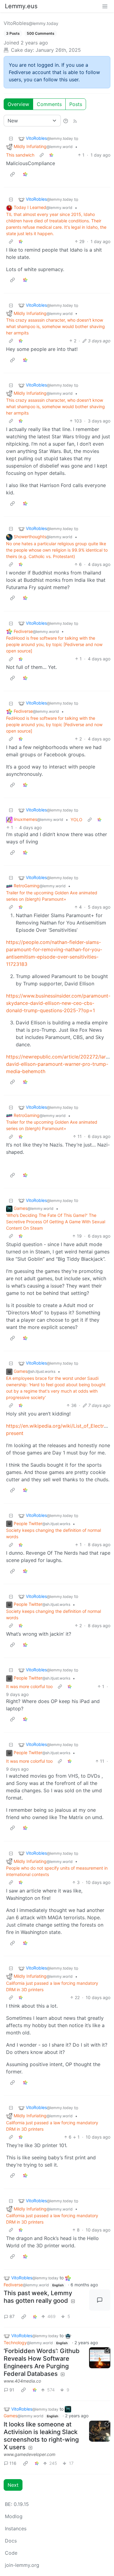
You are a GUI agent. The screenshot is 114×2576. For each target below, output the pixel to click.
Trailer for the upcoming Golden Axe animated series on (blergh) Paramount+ (52, 896)
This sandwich (20, 155)
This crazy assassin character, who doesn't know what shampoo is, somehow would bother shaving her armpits (55, 326)
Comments (49, 104)
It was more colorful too (29, 1686)
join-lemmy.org (22, 2565)
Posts (76, 104)
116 (13, 2463)
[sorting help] (66, 121)
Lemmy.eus (21, 6)
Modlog (14, 2516)
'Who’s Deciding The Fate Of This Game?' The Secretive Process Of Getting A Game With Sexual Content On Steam (56, 1222)
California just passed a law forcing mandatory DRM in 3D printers (52, 1986)
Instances (16, 2528)
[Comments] (100, 2300)
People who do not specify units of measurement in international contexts (57, 1871)
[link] (51, 155)
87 (12, 2316)
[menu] (105, 6)
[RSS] (75, 121)
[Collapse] (11, 138)
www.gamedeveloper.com (29, 2454)
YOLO (76, 820)
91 (12, 2390)
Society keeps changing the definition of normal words (54, 1533)
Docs (11, 2541)
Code (11, 2553)
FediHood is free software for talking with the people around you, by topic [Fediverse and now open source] (54, 644)
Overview (18, 104)
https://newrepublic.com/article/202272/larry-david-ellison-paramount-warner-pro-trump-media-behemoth (59, 1064)
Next (13, 2485)
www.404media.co (22, 2381)
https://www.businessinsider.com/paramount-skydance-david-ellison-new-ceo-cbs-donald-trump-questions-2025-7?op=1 (58, 1003)
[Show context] (42, 155)
